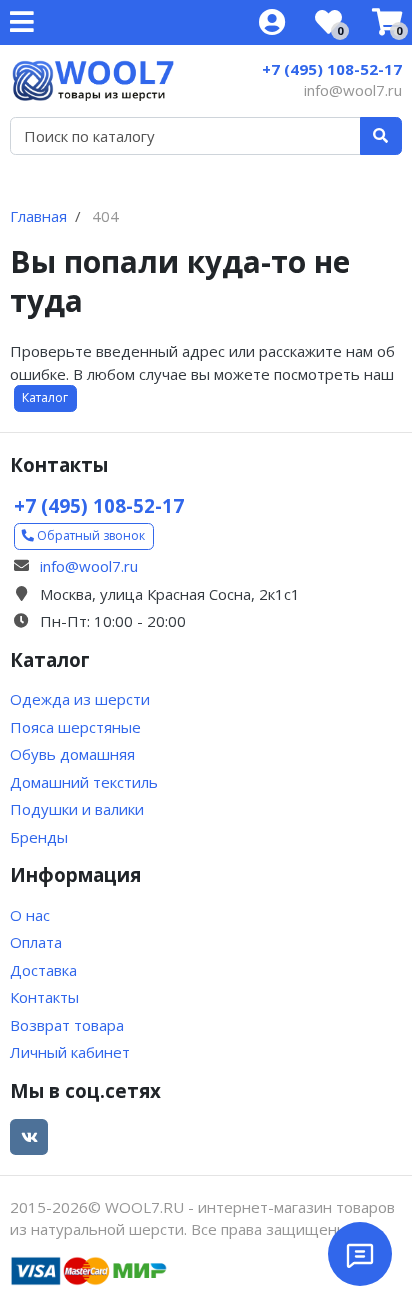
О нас (30, 915)
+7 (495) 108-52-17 (332, 69)
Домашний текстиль (84, 782)
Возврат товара (67, 1025)
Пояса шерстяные (75, 727)
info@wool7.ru (353, 90)
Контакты (44, 997)
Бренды (39, 837)
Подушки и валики (77, 809)
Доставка (43, 970)
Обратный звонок (89, 535)
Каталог (45, 397)
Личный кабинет (70, 1052)
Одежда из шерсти (80, 699)
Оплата (36, 942)
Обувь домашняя (72, 754)
